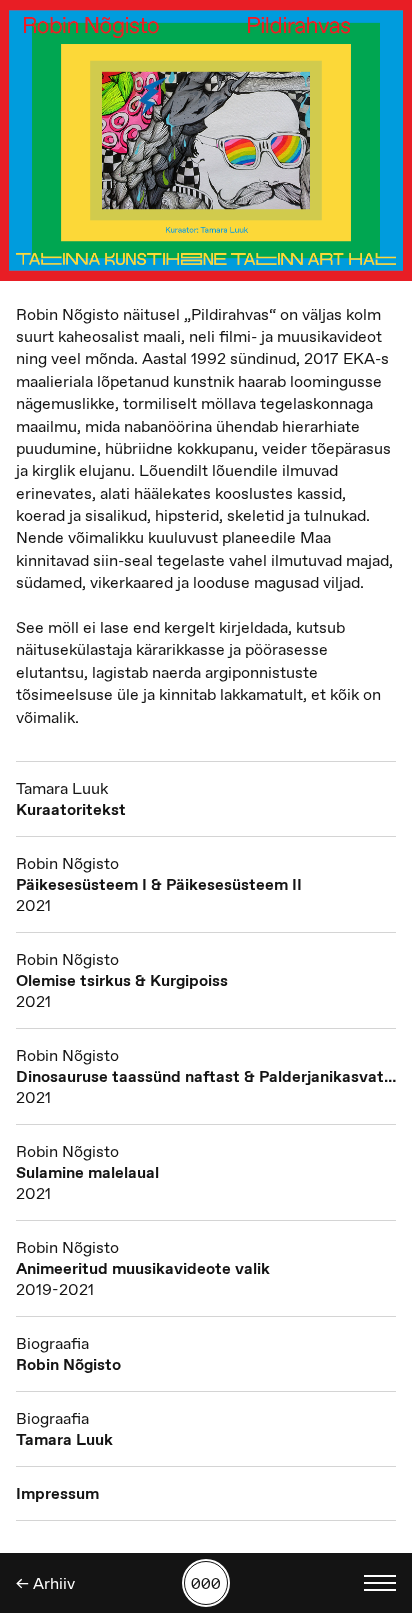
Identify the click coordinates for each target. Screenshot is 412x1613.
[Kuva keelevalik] (380, 1583)
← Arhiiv (45, 1583)
